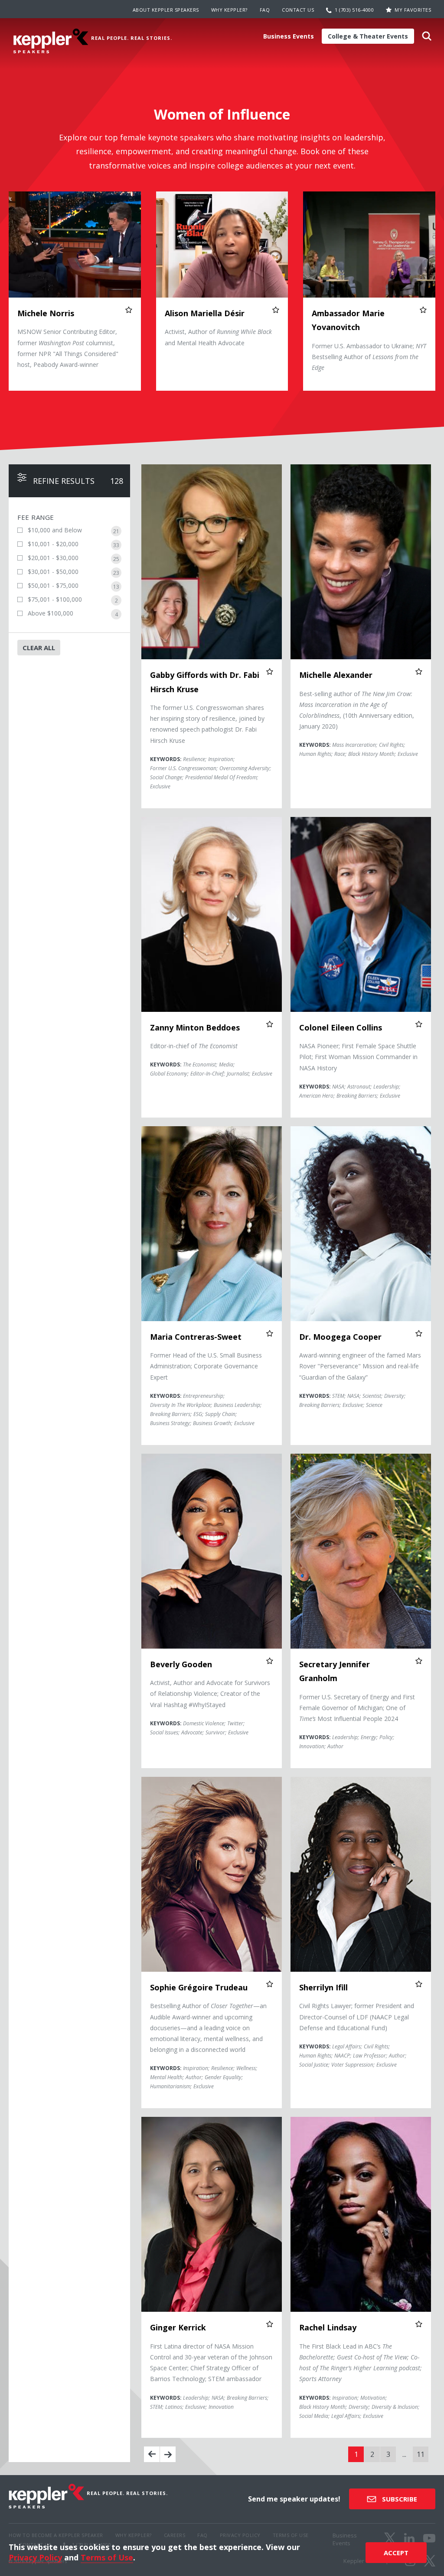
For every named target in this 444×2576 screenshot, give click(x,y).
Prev (152, 2454)
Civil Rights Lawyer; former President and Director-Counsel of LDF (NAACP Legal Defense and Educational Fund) (357, 2017)
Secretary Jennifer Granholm (335, 1671)
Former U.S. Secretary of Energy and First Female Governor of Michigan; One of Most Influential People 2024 (357, 1708)
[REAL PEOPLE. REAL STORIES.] (51, 41)
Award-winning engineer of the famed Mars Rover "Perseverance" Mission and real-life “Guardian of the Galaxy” (360, 1366)
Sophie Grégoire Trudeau (199, 1987)
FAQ (265, 10)
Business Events (289, 36)
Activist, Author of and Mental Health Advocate (218, 337)
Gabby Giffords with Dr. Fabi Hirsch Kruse (205, 682)
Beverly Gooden (181, 1664)
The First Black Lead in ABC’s (361, 2363)
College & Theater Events (368, 36)
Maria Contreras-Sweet (196, 1337)
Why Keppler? (229, 10)
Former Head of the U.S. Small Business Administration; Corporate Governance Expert (206, 1366)
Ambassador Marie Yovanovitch (348, 320)
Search (427, 39)
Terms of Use (107, 2557)
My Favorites (413, 10)
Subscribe (399, 2499)
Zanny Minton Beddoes (195, 1027)
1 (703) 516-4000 (354, 10)
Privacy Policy (35, 2557)
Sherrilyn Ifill (323, 1987)
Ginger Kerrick (178, 2327)
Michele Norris (46, 313)
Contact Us (298, 10)
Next (168, 2454)
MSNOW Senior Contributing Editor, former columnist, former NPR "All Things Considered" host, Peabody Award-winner (68, 348)
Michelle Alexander (336, 675)
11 (421, 2454)
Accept (396, 2553)
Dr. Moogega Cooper (340, 1337)
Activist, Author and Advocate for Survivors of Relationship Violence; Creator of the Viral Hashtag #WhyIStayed (210, 1693)
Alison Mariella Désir (205, 313)
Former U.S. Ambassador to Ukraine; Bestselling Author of (369, 357)
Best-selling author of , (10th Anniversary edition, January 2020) (357, 710)
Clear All (39, 648)
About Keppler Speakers (166, 10)
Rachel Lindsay (328, 2327)
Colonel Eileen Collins (341, 1027)
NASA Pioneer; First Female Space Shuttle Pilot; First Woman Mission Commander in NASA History (358, 1057)
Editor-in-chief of (194, 1046)
